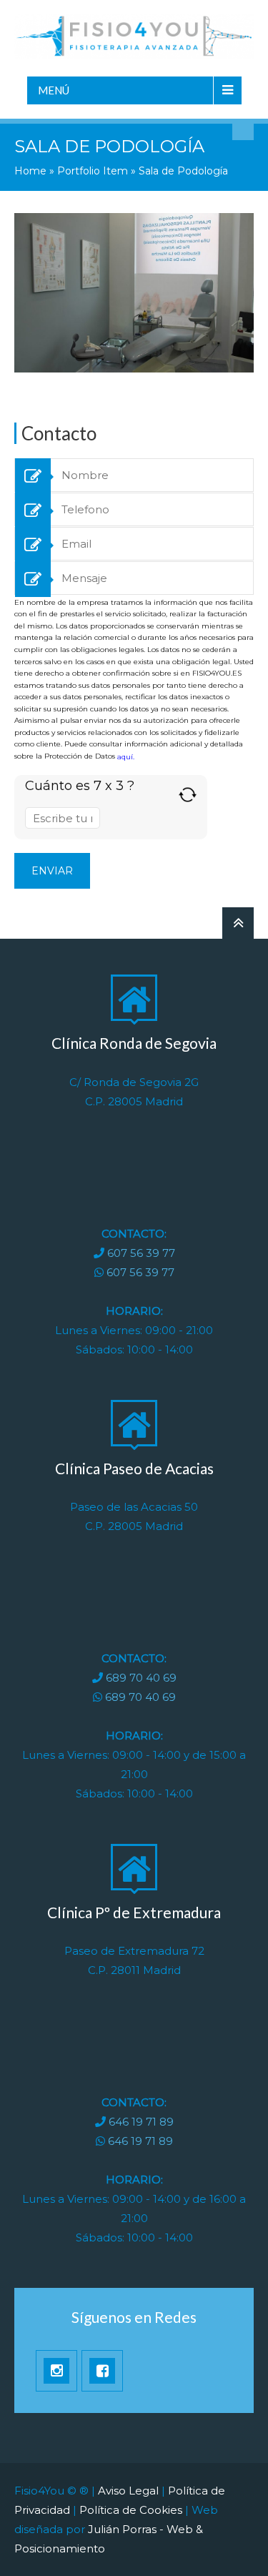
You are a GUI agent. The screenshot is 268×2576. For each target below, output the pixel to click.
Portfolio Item (93, 171)
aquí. (126, 756)
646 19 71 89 (141, 2122)
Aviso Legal (128, 2491)
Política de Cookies (131, 2510)
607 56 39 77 (141, 1253)
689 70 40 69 (141, 1678)
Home (30, 171)
